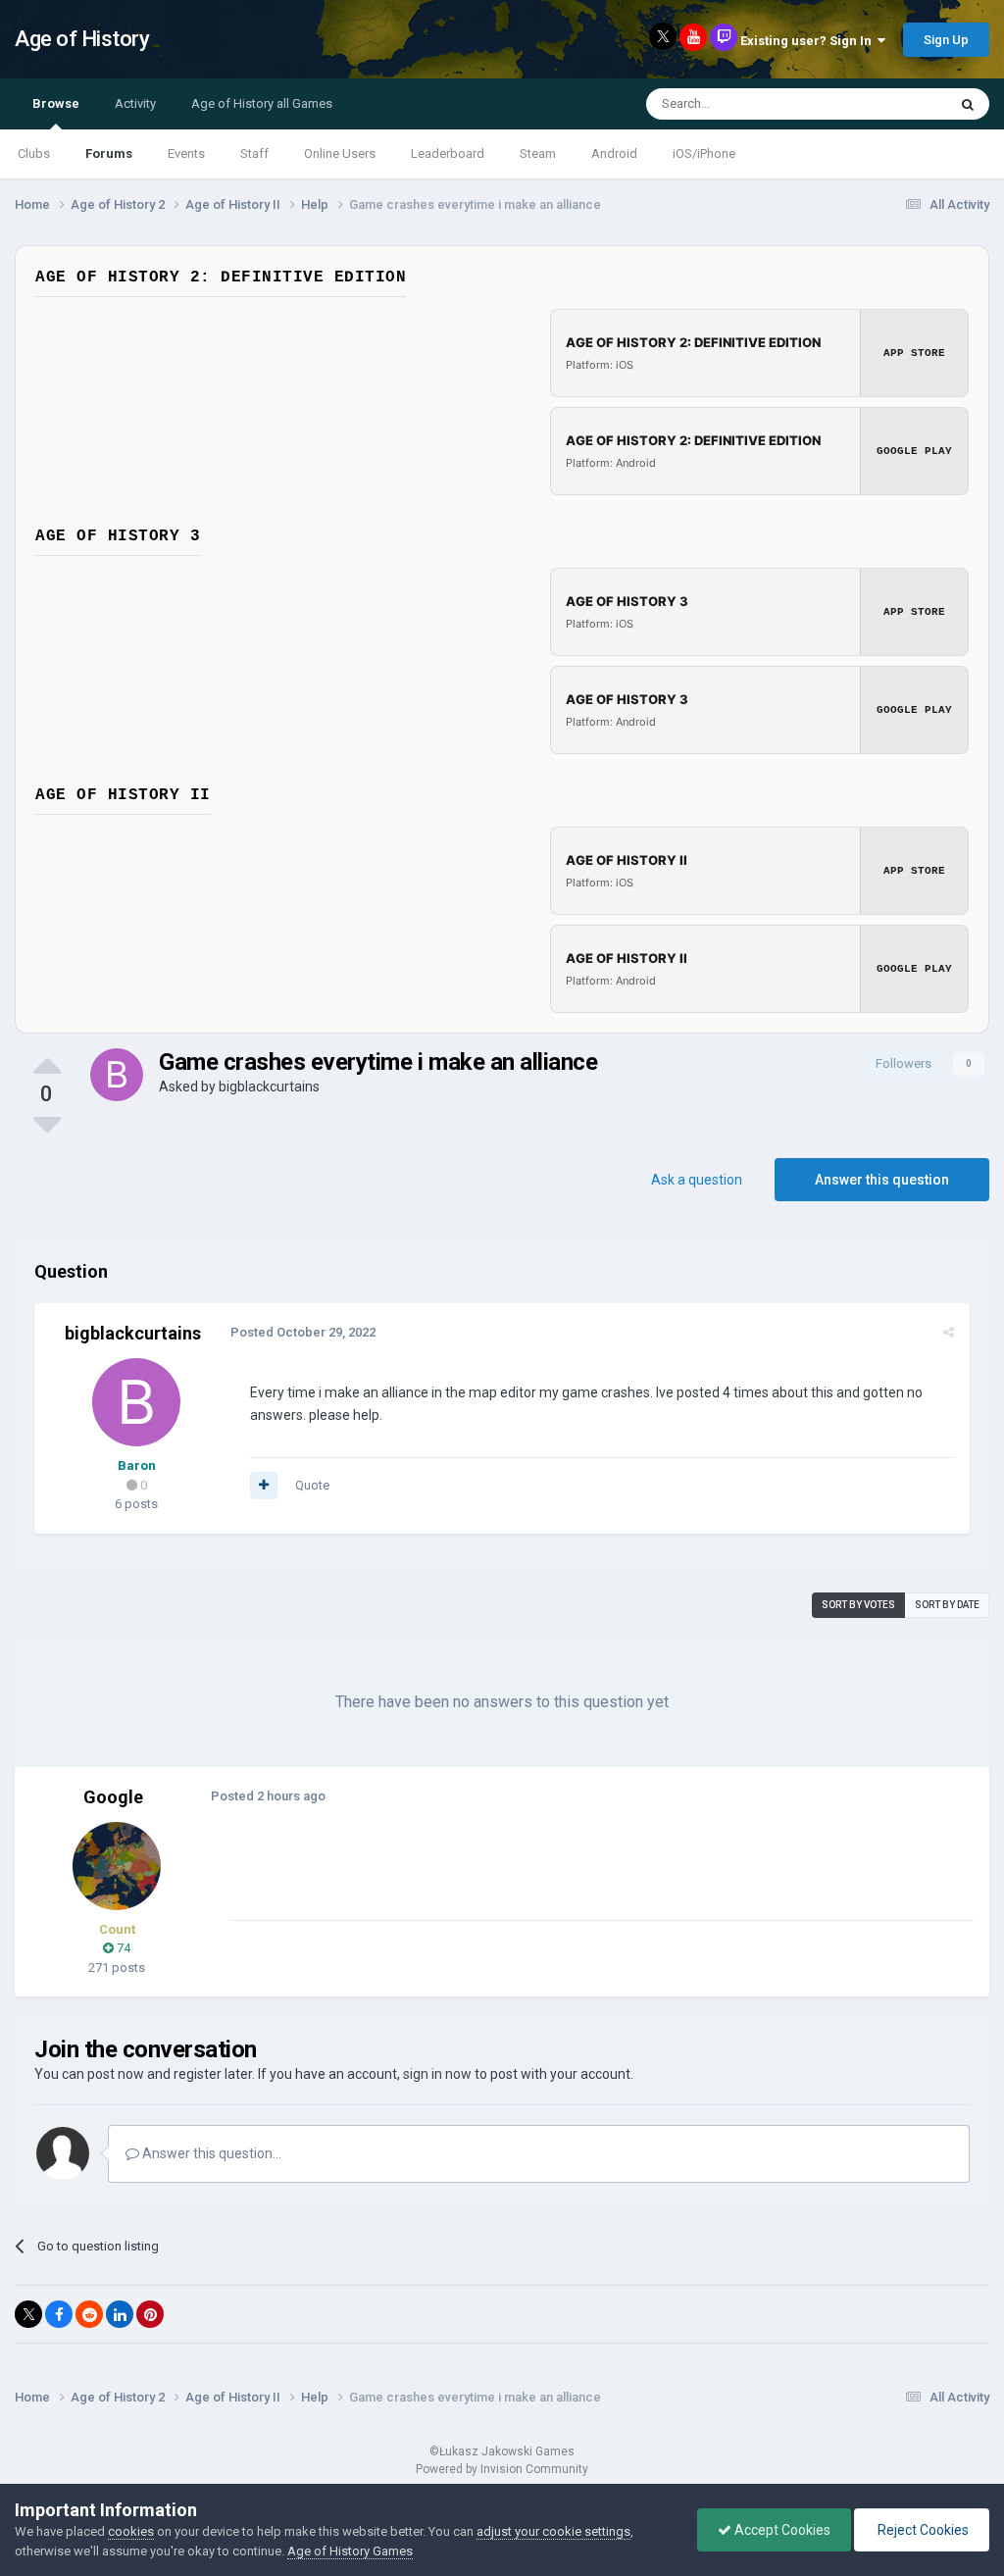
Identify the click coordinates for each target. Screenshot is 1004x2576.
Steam (538, 153)
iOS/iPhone (704, 153)
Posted (303, 1332)
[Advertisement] (460, 1875)
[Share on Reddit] (89, 2314)
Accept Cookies (781, 2530)
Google (113, 1797)
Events (186, 153)
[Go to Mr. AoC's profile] (117, 1866)
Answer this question (882, 1180)
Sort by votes (858, 1605)
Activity (135, 103)
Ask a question (697, 1180)
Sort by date (947, 1605)
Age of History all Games (262, 103)
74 (122, 1948)
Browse (56, 103)
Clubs (34, 153)
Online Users (340, 153)
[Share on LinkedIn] (120, 2314)
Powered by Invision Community (502, 2469)
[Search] (968, 104)
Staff (254, 153)
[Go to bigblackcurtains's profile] (117, 1075)
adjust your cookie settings (553, 2531)
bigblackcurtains (269, 1086)
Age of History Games (350, 2551)
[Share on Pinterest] (150, 2314)
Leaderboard (448, 153)
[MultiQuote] (264, 1486)
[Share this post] (949, 1332)
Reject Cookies (922, 2530)
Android (614, 153)
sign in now (437, 2074)
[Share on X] (28, 2314)
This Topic (892, 104)
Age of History (82, 39)
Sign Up (946, 40)
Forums (109, 153)
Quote (312, 1485)
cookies (131, 2531)
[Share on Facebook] (59, 2314)
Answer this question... (210, 2153)
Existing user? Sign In (809, 41)
